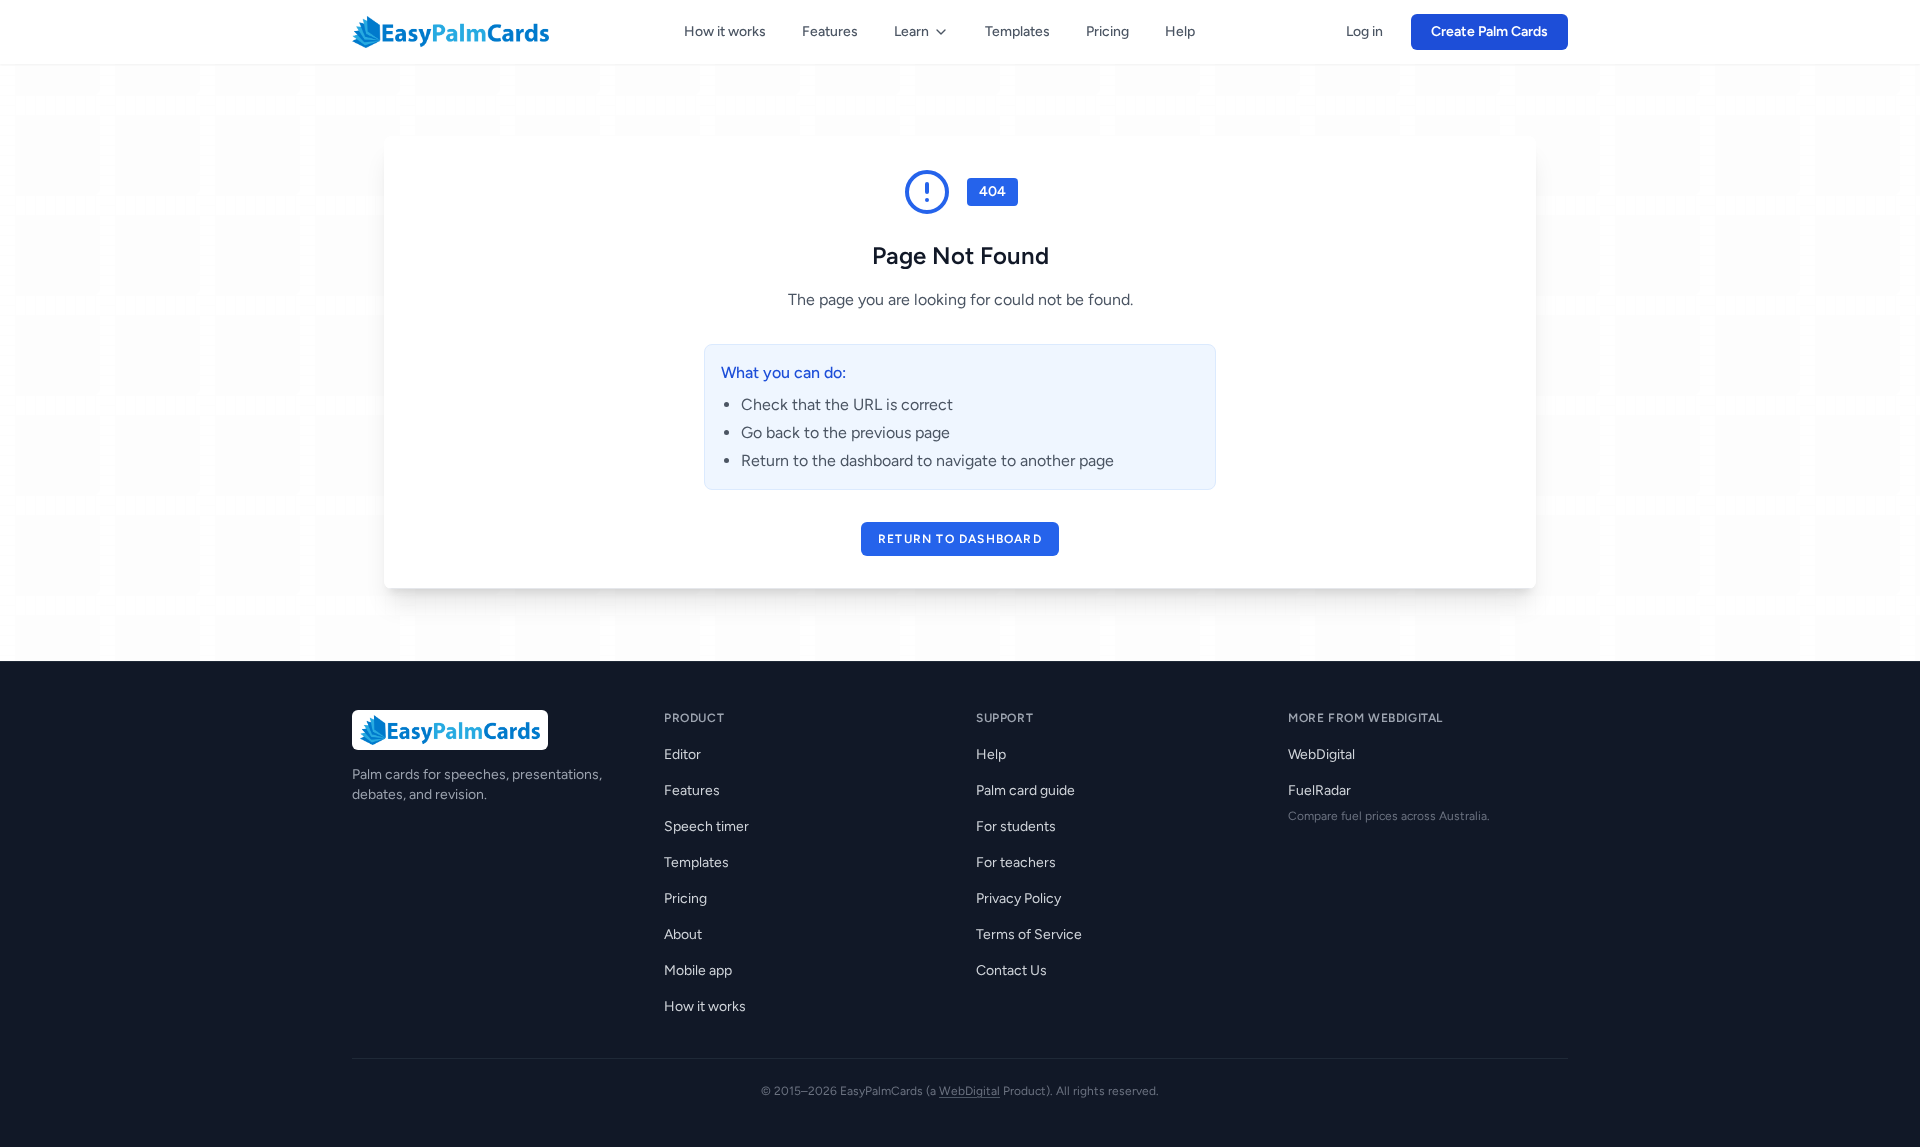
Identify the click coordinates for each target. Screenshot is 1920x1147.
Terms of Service (1029, 934)
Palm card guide (1025, 790)
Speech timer (706, 826)
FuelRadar (1319, 790)
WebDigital (1321, 754)
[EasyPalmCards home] (450, 32)
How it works (725, 31)
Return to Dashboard (960, 539)
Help (1180, 31)
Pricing (1107, 31)
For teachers (1016, 862)
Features (830, 31)
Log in (1364, 31)
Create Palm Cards (1489, 31)
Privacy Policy (1018, 898)
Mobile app (698, 970)
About (683, 934)
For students (1016, 826)
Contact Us (1011, 970)
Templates (1017, 31)
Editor (682, 754)
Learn (911, 31)
